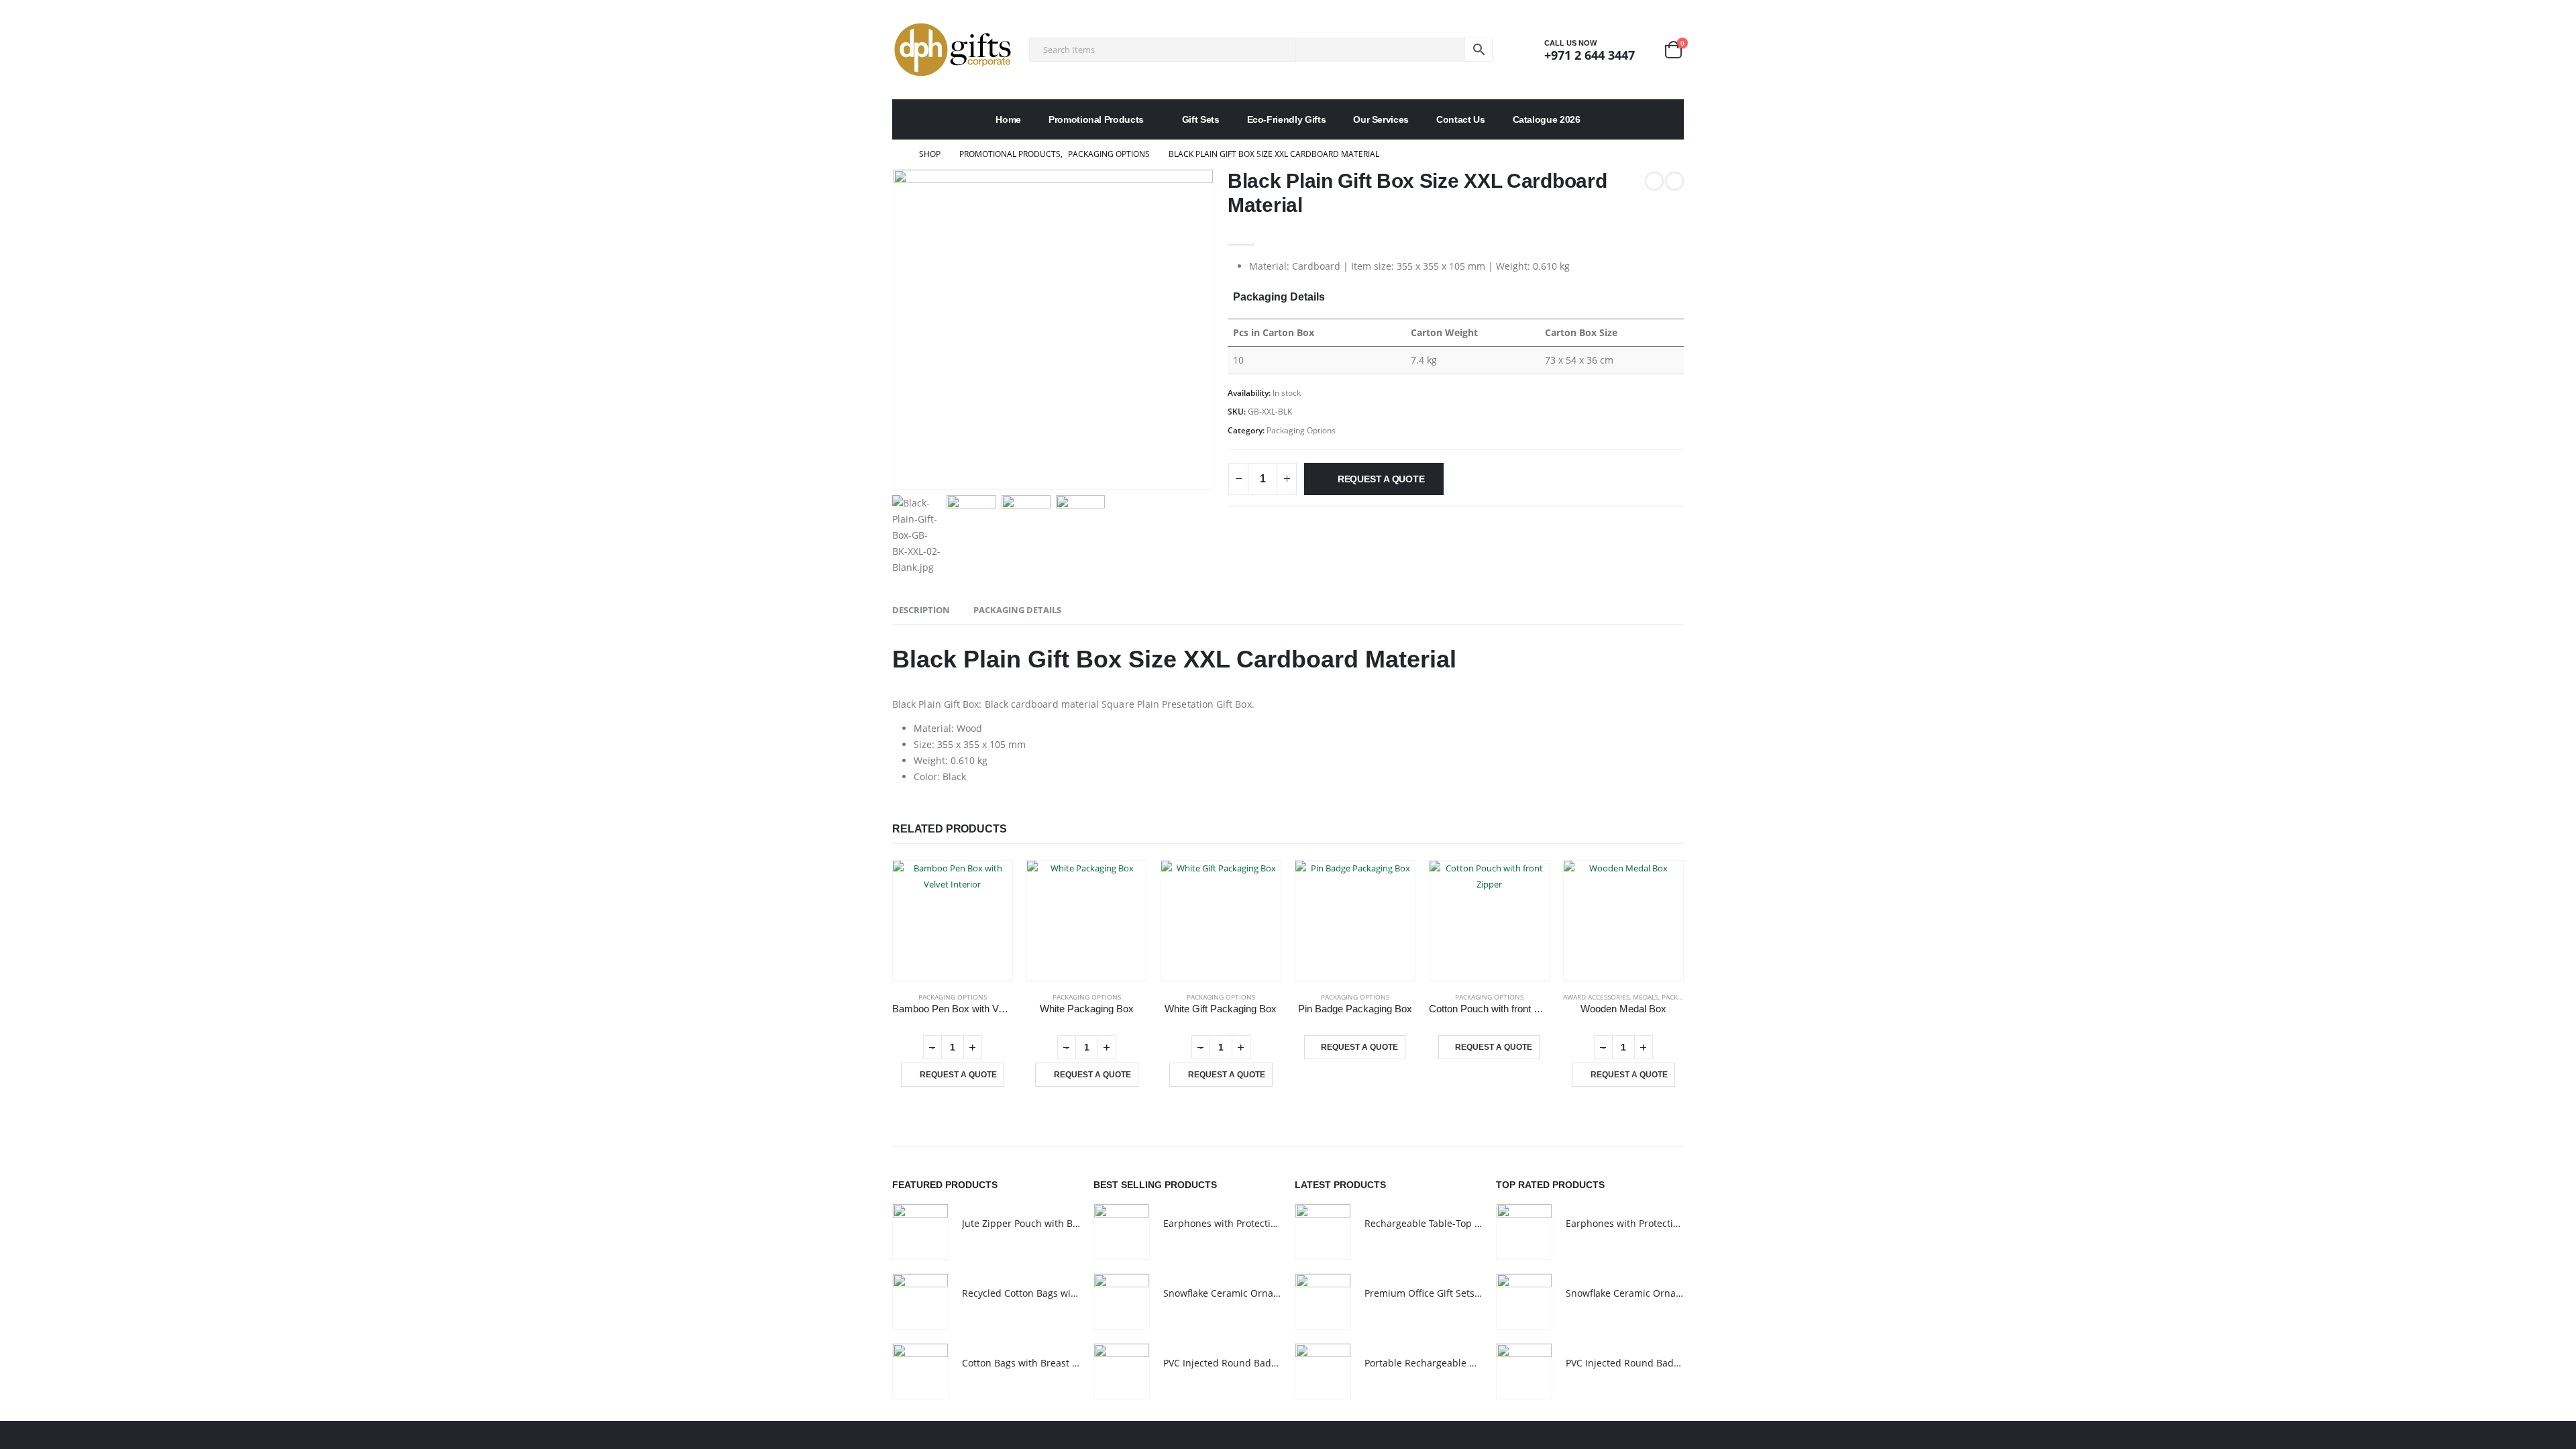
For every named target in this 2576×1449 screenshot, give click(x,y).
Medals (1646, 997)
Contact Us (1461, 119)
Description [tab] (921, 610)
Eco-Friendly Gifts (1287, 119)
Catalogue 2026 (1547, 119)
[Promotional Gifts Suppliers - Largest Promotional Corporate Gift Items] (953, 50)
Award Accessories (1596, 997)
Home (1008, 119)
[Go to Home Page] (896, 154)
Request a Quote (1381, 479)
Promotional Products (1096, 119)
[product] (953, 920)
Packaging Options (1301, 430)
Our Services (1381, 119)
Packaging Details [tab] (1017, 610)
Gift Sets (1201, 119)
